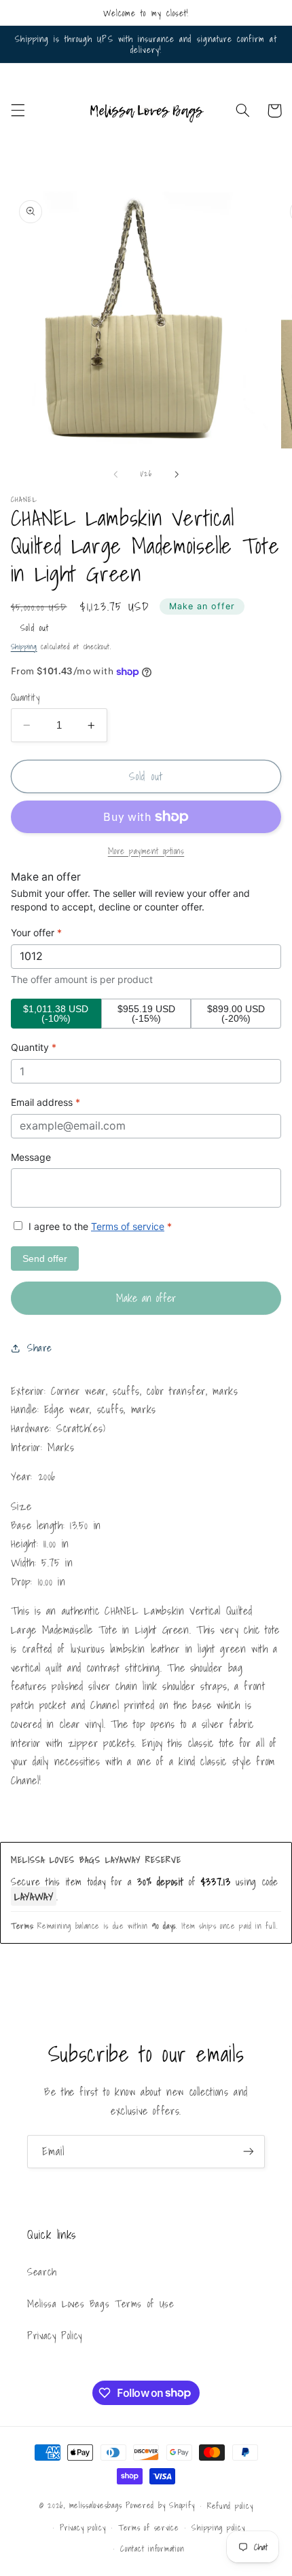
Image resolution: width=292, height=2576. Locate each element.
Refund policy (230, 2506)
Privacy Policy (55, 2335)
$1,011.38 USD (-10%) (56, 1014)
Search (42, 2272)
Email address (45, 1102)
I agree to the (99, 1226)
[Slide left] (115, 474)
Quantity (25, 697)
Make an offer (202, 606)
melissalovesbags (96, 2505)
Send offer (45, 1258)
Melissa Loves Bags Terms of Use (101, 2304)
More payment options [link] (146, 851)
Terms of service (128, 1226)
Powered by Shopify (160, 2505)
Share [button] (40, 1348)
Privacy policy (83, 2527)
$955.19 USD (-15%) (146, 1014)
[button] (18, 111)
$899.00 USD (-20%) (236, 1014)
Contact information (152, 2549)
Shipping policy (218, 2527)
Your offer (36, 933)
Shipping (24, 647)
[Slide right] (177, 474)
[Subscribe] (249, 2152)
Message (31, 1157)
